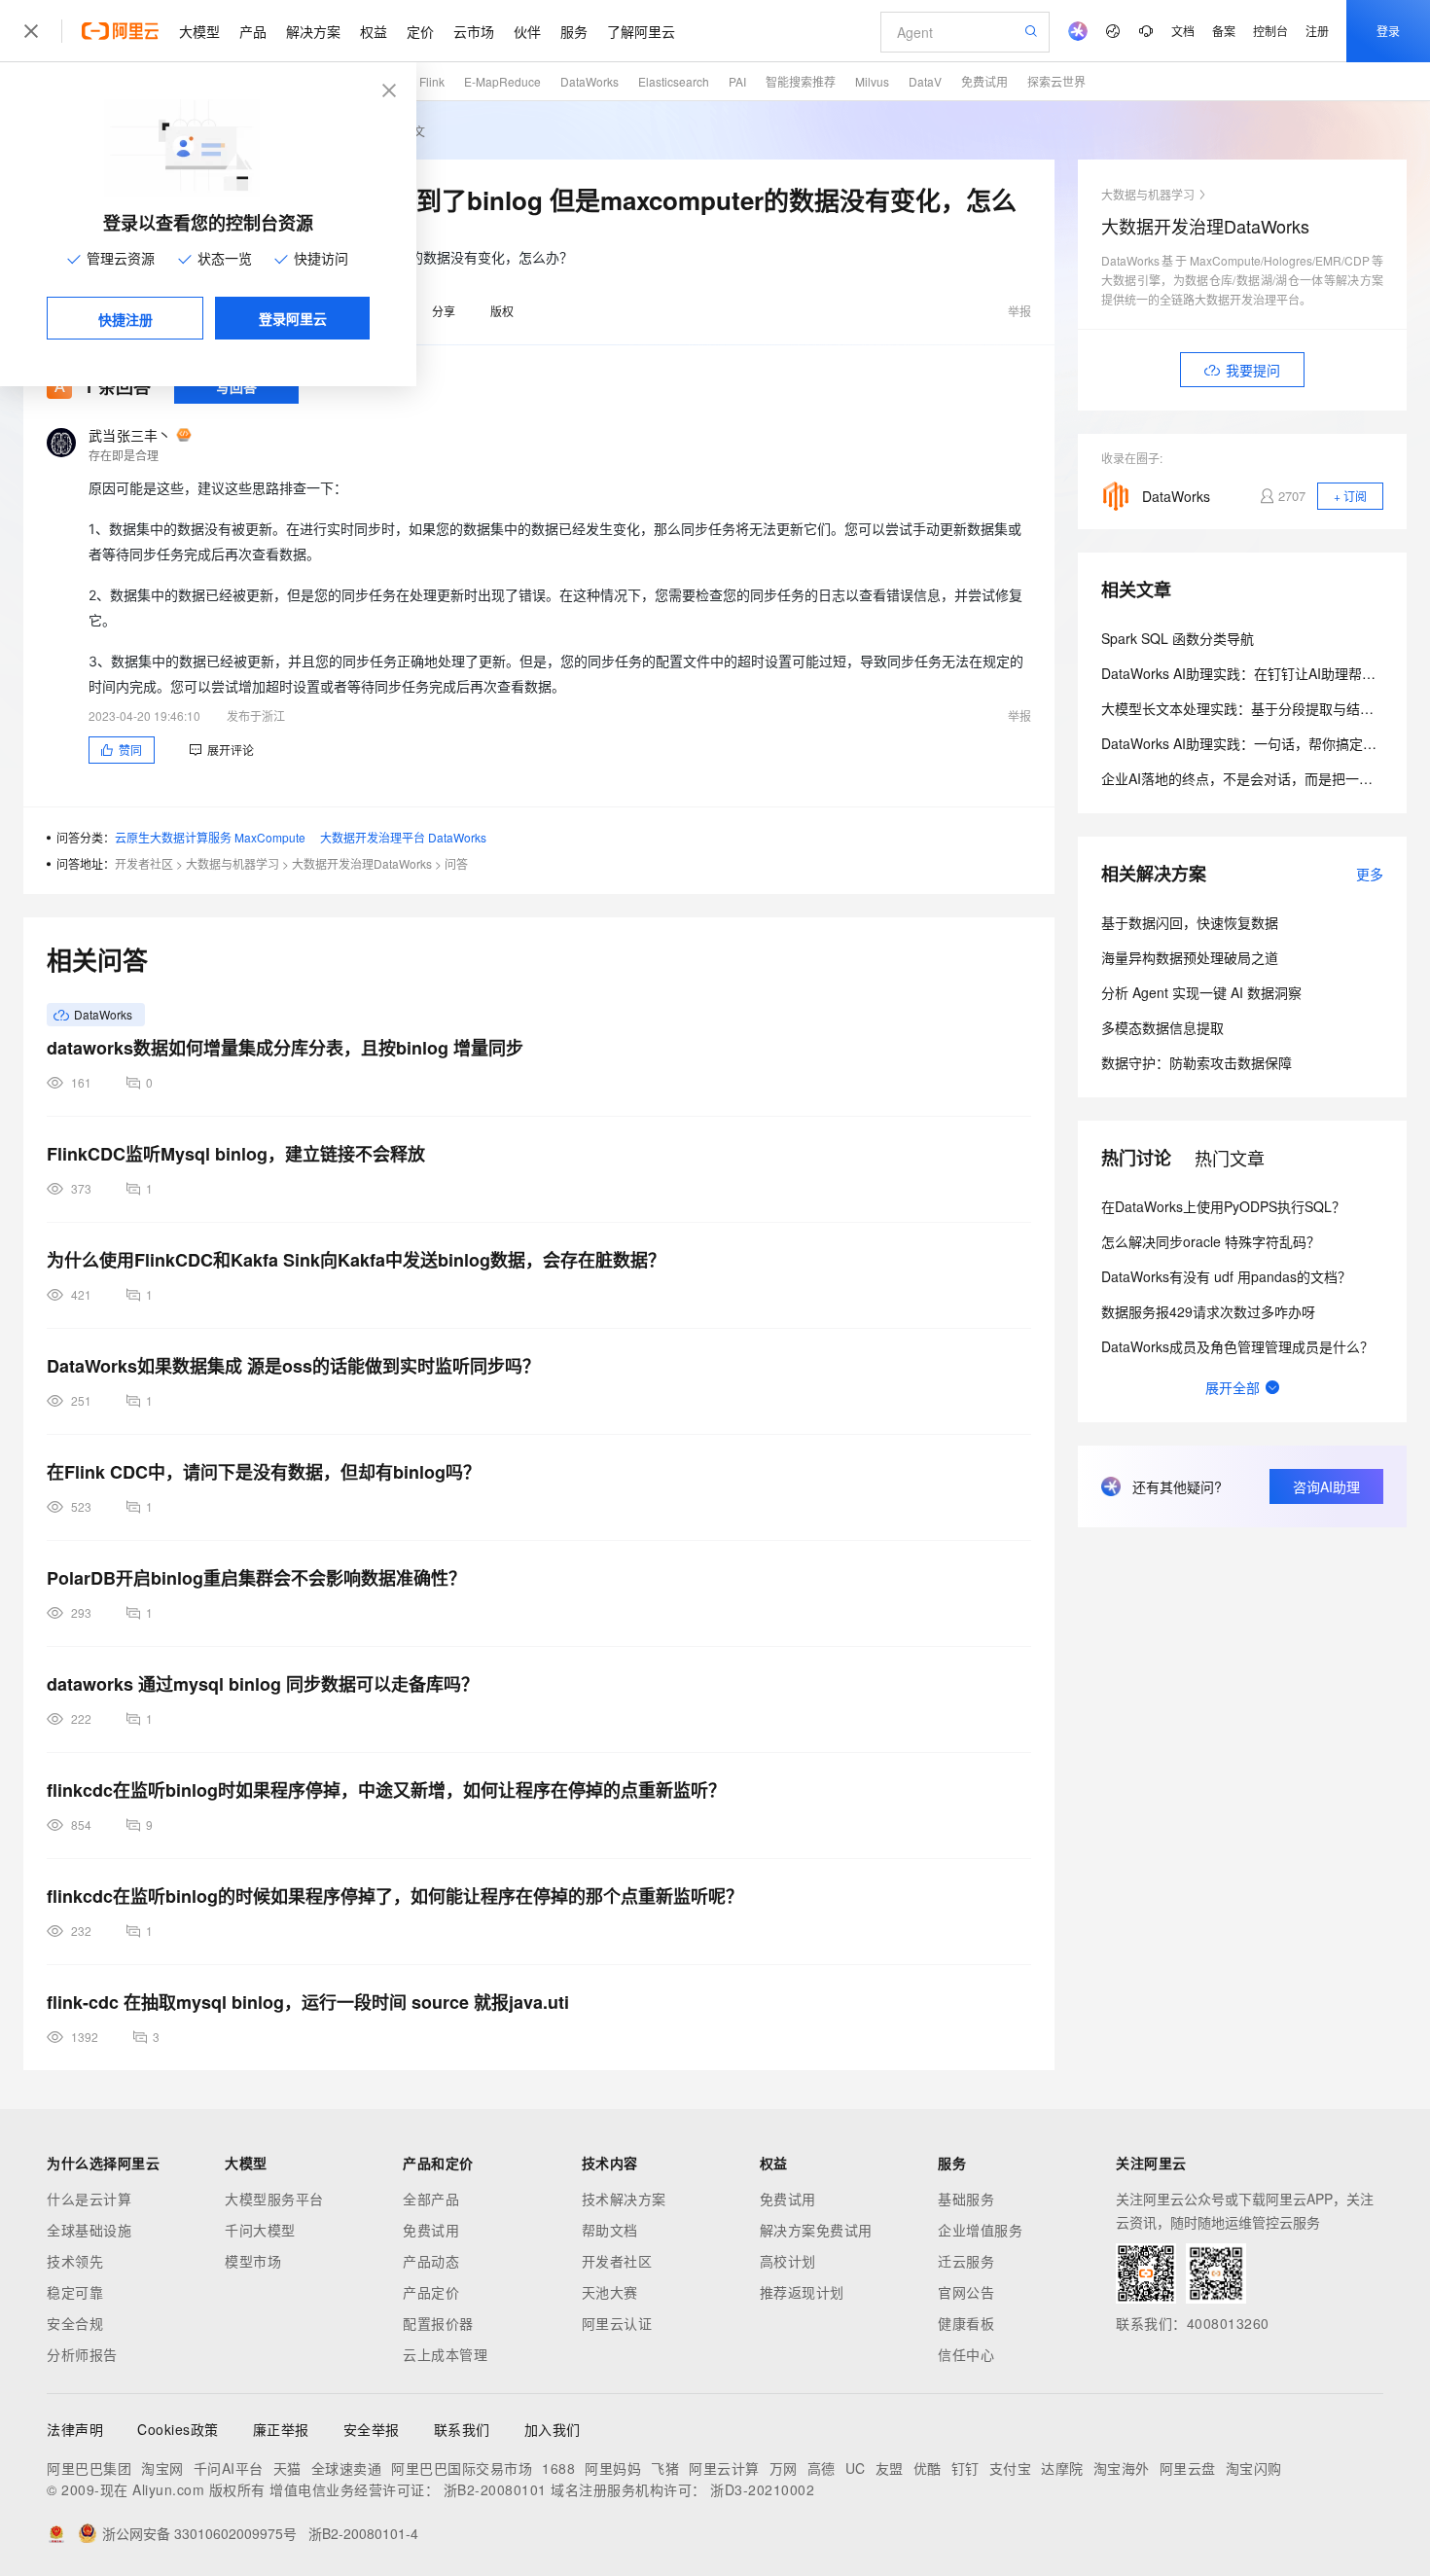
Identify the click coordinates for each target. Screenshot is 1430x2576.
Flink (432, 81)
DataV (925, 81)
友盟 (890, 2468)
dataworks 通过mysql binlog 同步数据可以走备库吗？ (263, 1684)
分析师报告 (82, 2354)
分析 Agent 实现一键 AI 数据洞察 (1201, 992)
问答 (456, 863)
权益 (374, 31)
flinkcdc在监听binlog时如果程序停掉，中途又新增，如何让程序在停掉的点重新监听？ (386, 1790)
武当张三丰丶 (130, 435)
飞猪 (665, 2468)
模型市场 (253, 2261)
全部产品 (431, 2199)
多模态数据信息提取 (1162, 1027)
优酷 (928, 2468)
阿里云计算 (724, 2468)
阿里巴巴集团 (89, 2468)
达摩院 (1062, 2468)
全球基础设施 (89, 2230)
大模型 (199, 31)
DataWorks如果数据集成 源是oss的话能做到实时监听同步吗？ (293, 1366)
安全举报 (372, 2429)
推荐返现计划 (802, 2292)
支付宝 (1011, 2468)
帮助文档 (610, 2230)
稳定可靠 (75, 2292)
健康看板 (966, 2323)
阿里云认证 (617, 2323)
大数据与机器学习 (232, 863)
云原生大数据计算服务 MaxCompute (210, 837)
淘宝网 (162, 2468)
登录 (1388, 31)
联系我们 (462, 2429)
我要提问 (1253, 370)
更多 (1370, 874)
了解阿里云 (641, 31)
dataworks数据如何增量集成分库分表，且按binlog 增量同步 (285, 1048)
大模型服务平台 (274, 2199)
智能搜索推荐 (801, 81)
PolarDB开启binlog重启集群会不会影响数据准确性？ (256, 1578)
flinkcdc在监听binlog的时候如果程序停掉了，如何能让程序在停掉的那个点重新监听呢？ (395, 1896)
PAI (737, 81)
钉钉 (965, 2468)
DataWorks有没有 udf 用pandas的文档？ (1226, 1276)
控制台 (1270, 31)
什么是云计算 (89, 2199)
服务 (574, 31)
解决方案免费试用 (816, 2230)
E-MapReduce (502, 81)
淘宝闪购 (1254, 2468)
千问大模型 (260, 2230)
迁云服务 (966, 2261)
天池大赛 (610, 2292)
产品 (253, 31)
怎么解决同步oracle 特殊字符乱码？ (1211, 1241)
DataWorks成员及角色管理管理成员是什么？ (1237, 1346)
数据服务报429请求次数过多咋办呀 (1208, 1311)
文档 (1183, 31)
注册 (1317, 31)
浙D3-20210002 (762, 2489)
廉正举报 (281, 2429)
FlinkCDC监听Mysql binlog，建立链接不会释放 (236, 1154)
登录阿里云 (293, 318)
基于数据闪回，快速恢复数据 (1190, 922)
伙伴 (527, 31)
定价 (420, 31)
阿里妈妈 (613, 2468)
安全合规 (75, 2323)
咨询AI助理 (1326, 1486)
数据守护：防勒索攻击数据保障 (1197, 1062)
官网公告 (966, 2292)
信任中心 (966, 2354)
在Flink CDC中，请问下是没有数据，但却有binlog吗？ (264, 1472)
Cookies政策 (178, 2429)
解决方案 (313, 31)
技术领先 (75, 2261)
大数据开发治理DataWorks (362, 863)
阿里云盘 (1188, 2468)
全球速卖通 (347, 2468)
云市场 (474, 31)
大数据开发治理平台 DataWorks (403, 837)
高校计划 (788, 2261)
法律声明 (75, 2429)
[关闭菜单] (31, 31)
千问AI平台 (229, 2468)
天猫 (287, 2468)
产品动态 (431, 2261)
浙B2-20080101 (495, 2489)
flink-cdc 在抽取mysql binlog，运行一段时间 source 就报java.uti (308, 2002)
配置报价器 (438, 2323)
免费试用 (984, 81)
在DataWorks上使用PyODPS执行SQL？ (1223, 1206)
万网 (784, 2468)
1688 (558, 2468)
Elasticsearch (674, 81)
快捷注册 (125, 319)
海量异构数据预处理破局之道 (1190, 957)
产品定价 (431, 2292)
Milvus (872, 81)
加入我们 (553, 2429)
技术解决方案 (624, 2199)
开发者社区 (144, 863)
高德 (822, 2468)
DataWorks (590, 81)
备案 (1224, 31)
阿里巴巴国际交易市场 (462, 2468)
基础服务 (966, 2199)
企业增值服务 (980, 2230)
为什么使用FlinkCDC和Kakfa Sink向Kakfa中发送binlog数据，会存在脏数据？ (356, 1260)
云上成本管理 (445, 2354)
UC (856, 2468)
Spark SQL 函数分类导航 (1178, 638)
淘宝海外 (1122, 2468)
